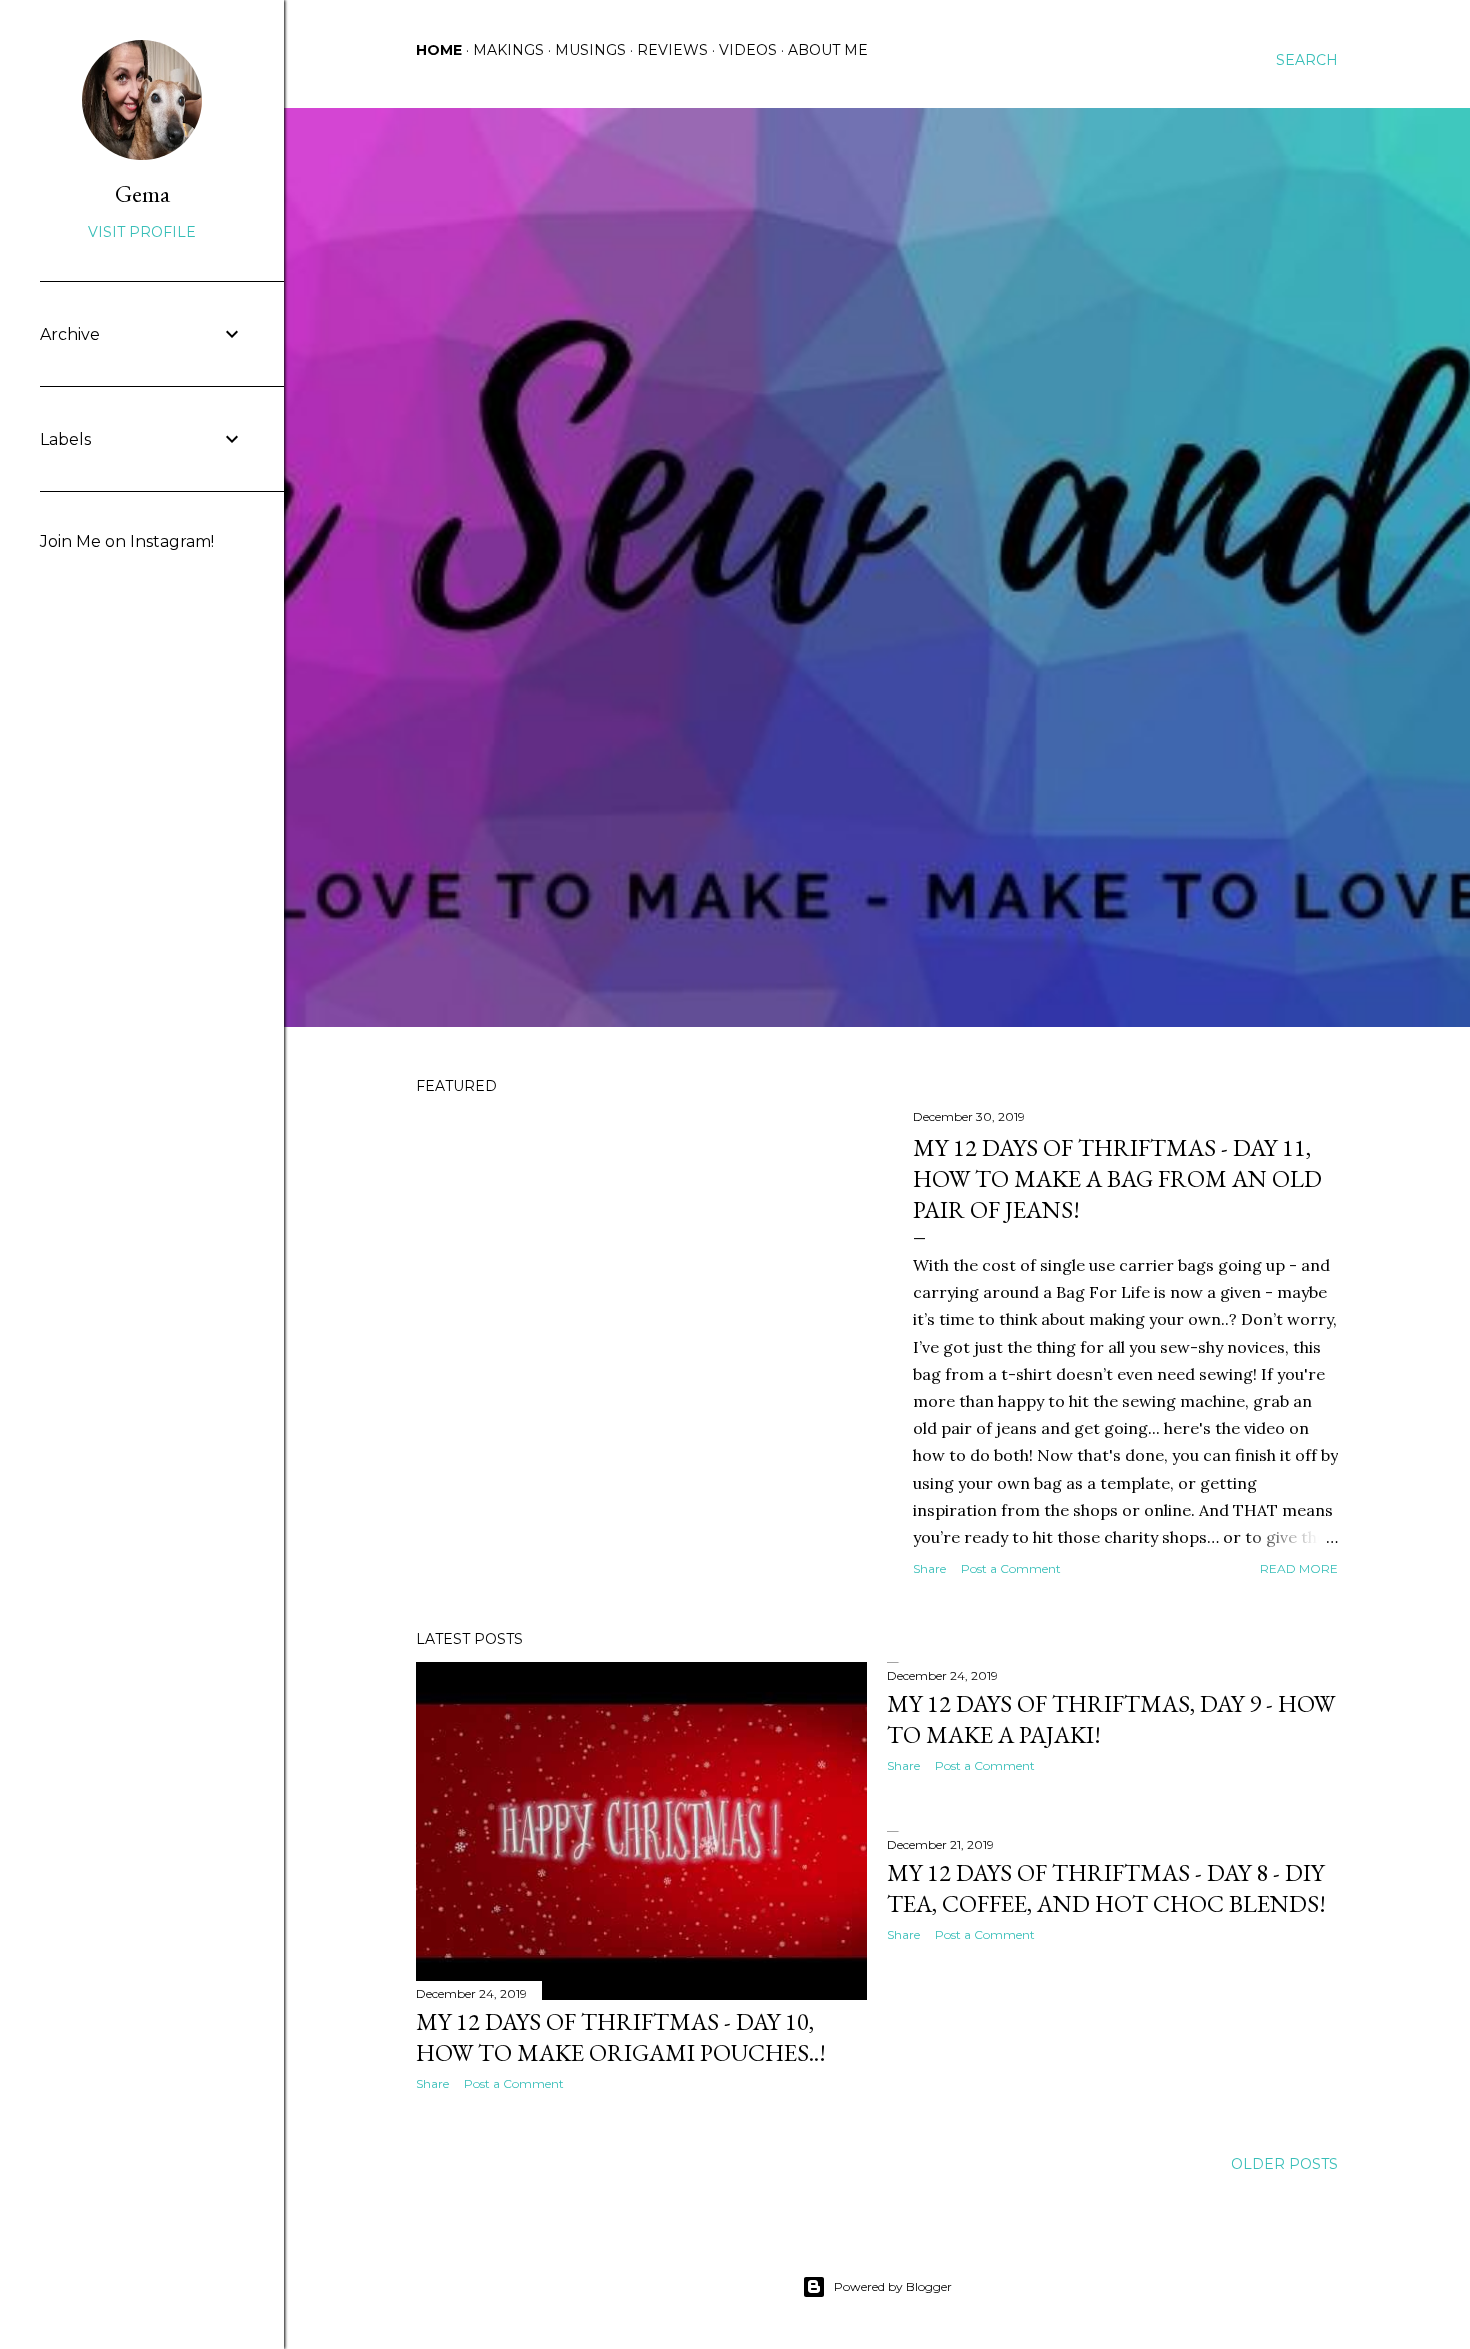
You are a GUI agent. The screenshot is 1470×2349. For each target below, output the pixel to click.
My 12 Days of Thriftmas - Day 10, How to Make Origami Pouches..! (621, 2037)
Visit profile (142, 232)
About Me (828, 50)
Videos (748, 50)
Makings (508, 50)
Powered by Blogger (893, 2286)
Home (439, 50)
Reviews (672, 50)
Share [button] (929, 1568)
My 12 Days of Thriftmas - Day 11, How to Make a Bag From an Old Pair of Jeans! (1117, 1178)
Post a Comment (1011, 1568)
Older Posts (1284, 2164)
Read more (1299, 1568)
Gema (142, 193)
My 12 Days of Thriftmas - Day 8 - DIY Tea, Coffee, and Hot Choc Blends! (1106, 1888)
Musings (590, 50)
